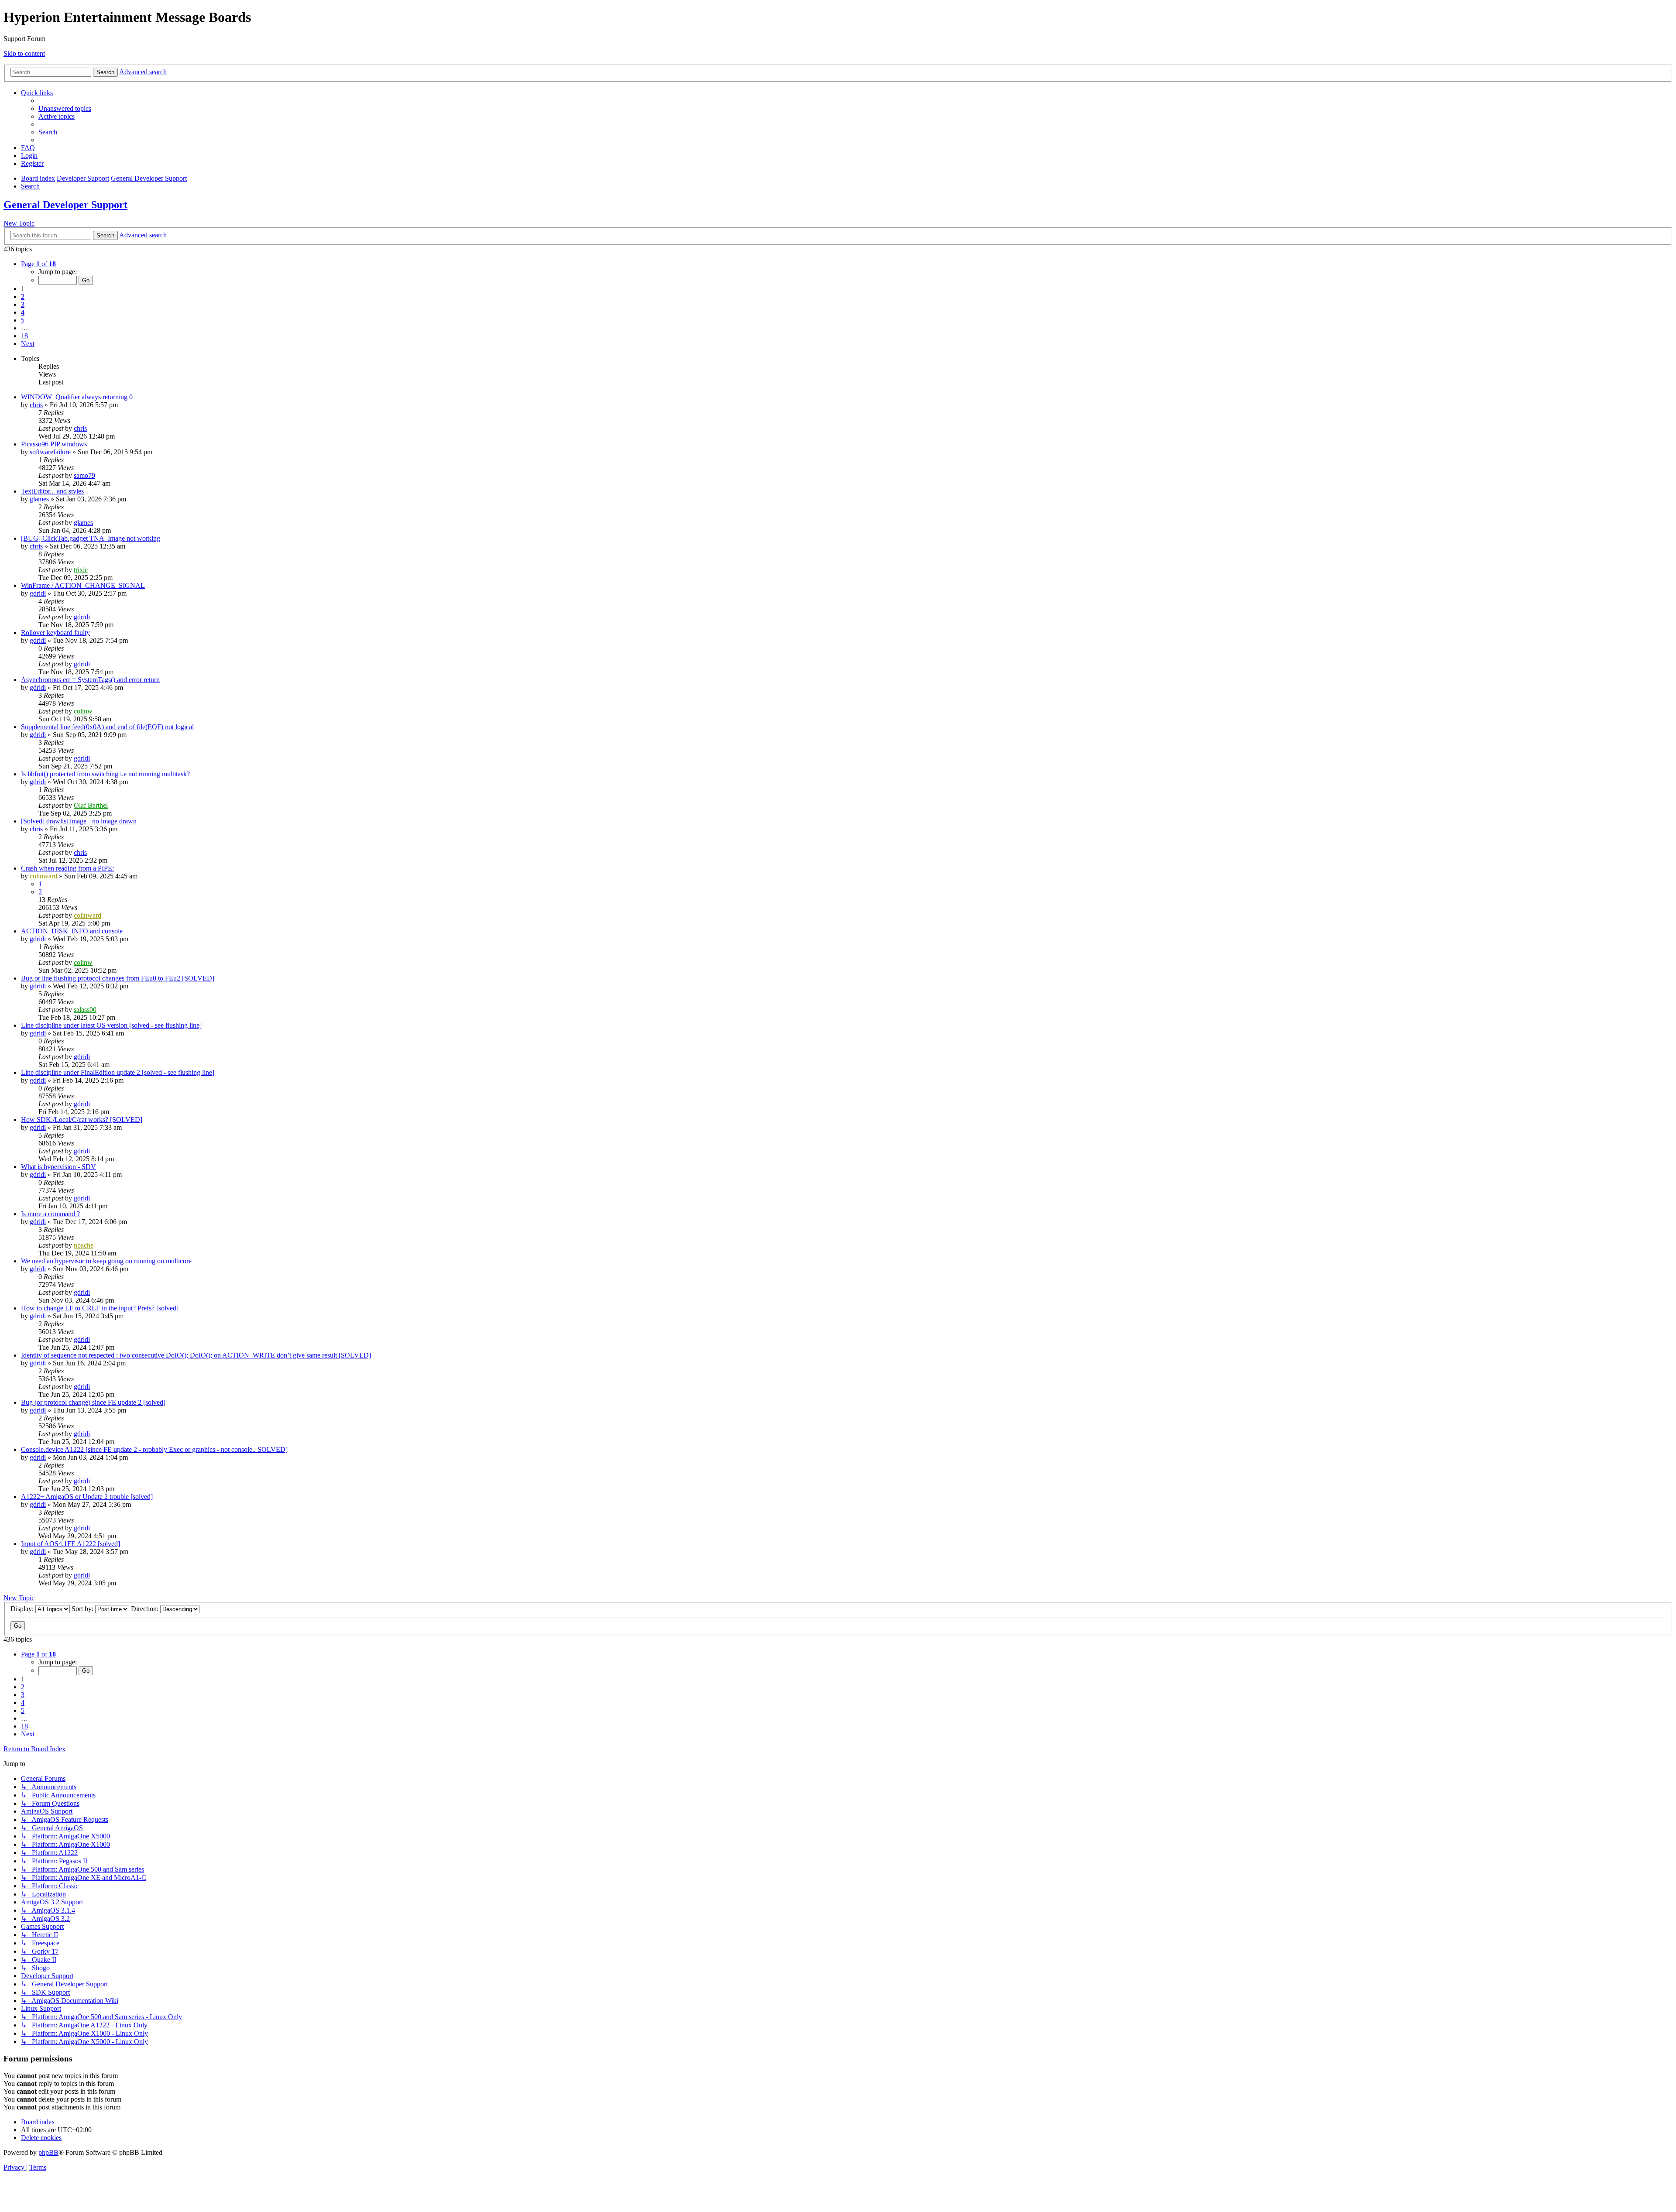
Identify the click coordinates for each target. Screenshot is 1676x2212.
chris (36, 405)
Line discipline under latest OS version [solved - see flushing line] (111, 1025)
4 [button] (23, 312)
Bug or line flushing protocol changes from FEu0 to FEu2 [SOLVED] (118, 978)
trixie (81, 570)
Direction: (146, 1609)
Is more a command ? (50, 1214)
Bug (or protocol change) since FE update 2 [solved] (93, 1402)
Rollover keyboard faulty (55, 633)
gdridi (38, 593)
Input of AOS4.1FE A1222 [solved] (70, 1544)
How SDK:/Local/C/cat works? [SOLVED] (82, 1120)
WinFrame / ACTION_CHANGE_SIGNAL (83, 585)
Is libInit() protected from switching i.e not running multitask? (105, 774)
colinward (43, 876)
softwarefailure (50, 452)
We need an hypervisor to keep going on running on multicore (106, 1261)
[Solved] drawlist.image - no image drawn (79, 821)
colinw (83, 711)
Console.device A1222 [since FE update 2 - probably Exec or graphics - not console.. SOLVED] (154, 1449)
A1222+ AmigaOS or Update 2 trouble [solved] (87, 1497)
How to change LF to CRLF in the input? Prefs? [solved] (100, 1308)
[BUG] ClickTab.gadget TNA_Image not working (91, 538)
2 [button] (23, 297)
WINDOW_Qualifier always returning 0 (77, 397)
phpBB (48, 2152)
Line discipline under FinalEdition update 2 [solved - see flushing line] (118, 1072)
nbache (84, 1245)
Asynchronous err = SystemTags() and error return (90, 680)
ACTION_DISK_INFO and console (72, 931)
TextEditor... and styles (52, 491)
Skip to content (24, 53)
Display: (23, 1609)
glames (39, 499)
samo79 (84, 475)
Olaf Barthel (91, 805)
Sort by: (83, 1609)
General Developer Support (65, 205)
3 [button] (23, 304)
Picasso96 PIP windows (54, 444)
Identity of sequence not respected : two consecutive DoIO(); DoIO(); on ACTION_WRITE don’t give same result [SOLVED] (196, 1355)
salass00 (85, 1010)
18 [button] (24, 336)
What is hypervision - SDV (58, 1167)
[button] (38, 264)
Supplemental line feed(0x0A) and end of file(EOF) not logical (107, 727)
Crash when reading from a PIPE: (67, 868)
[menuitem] (65, 108)
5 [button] (23, 320)
